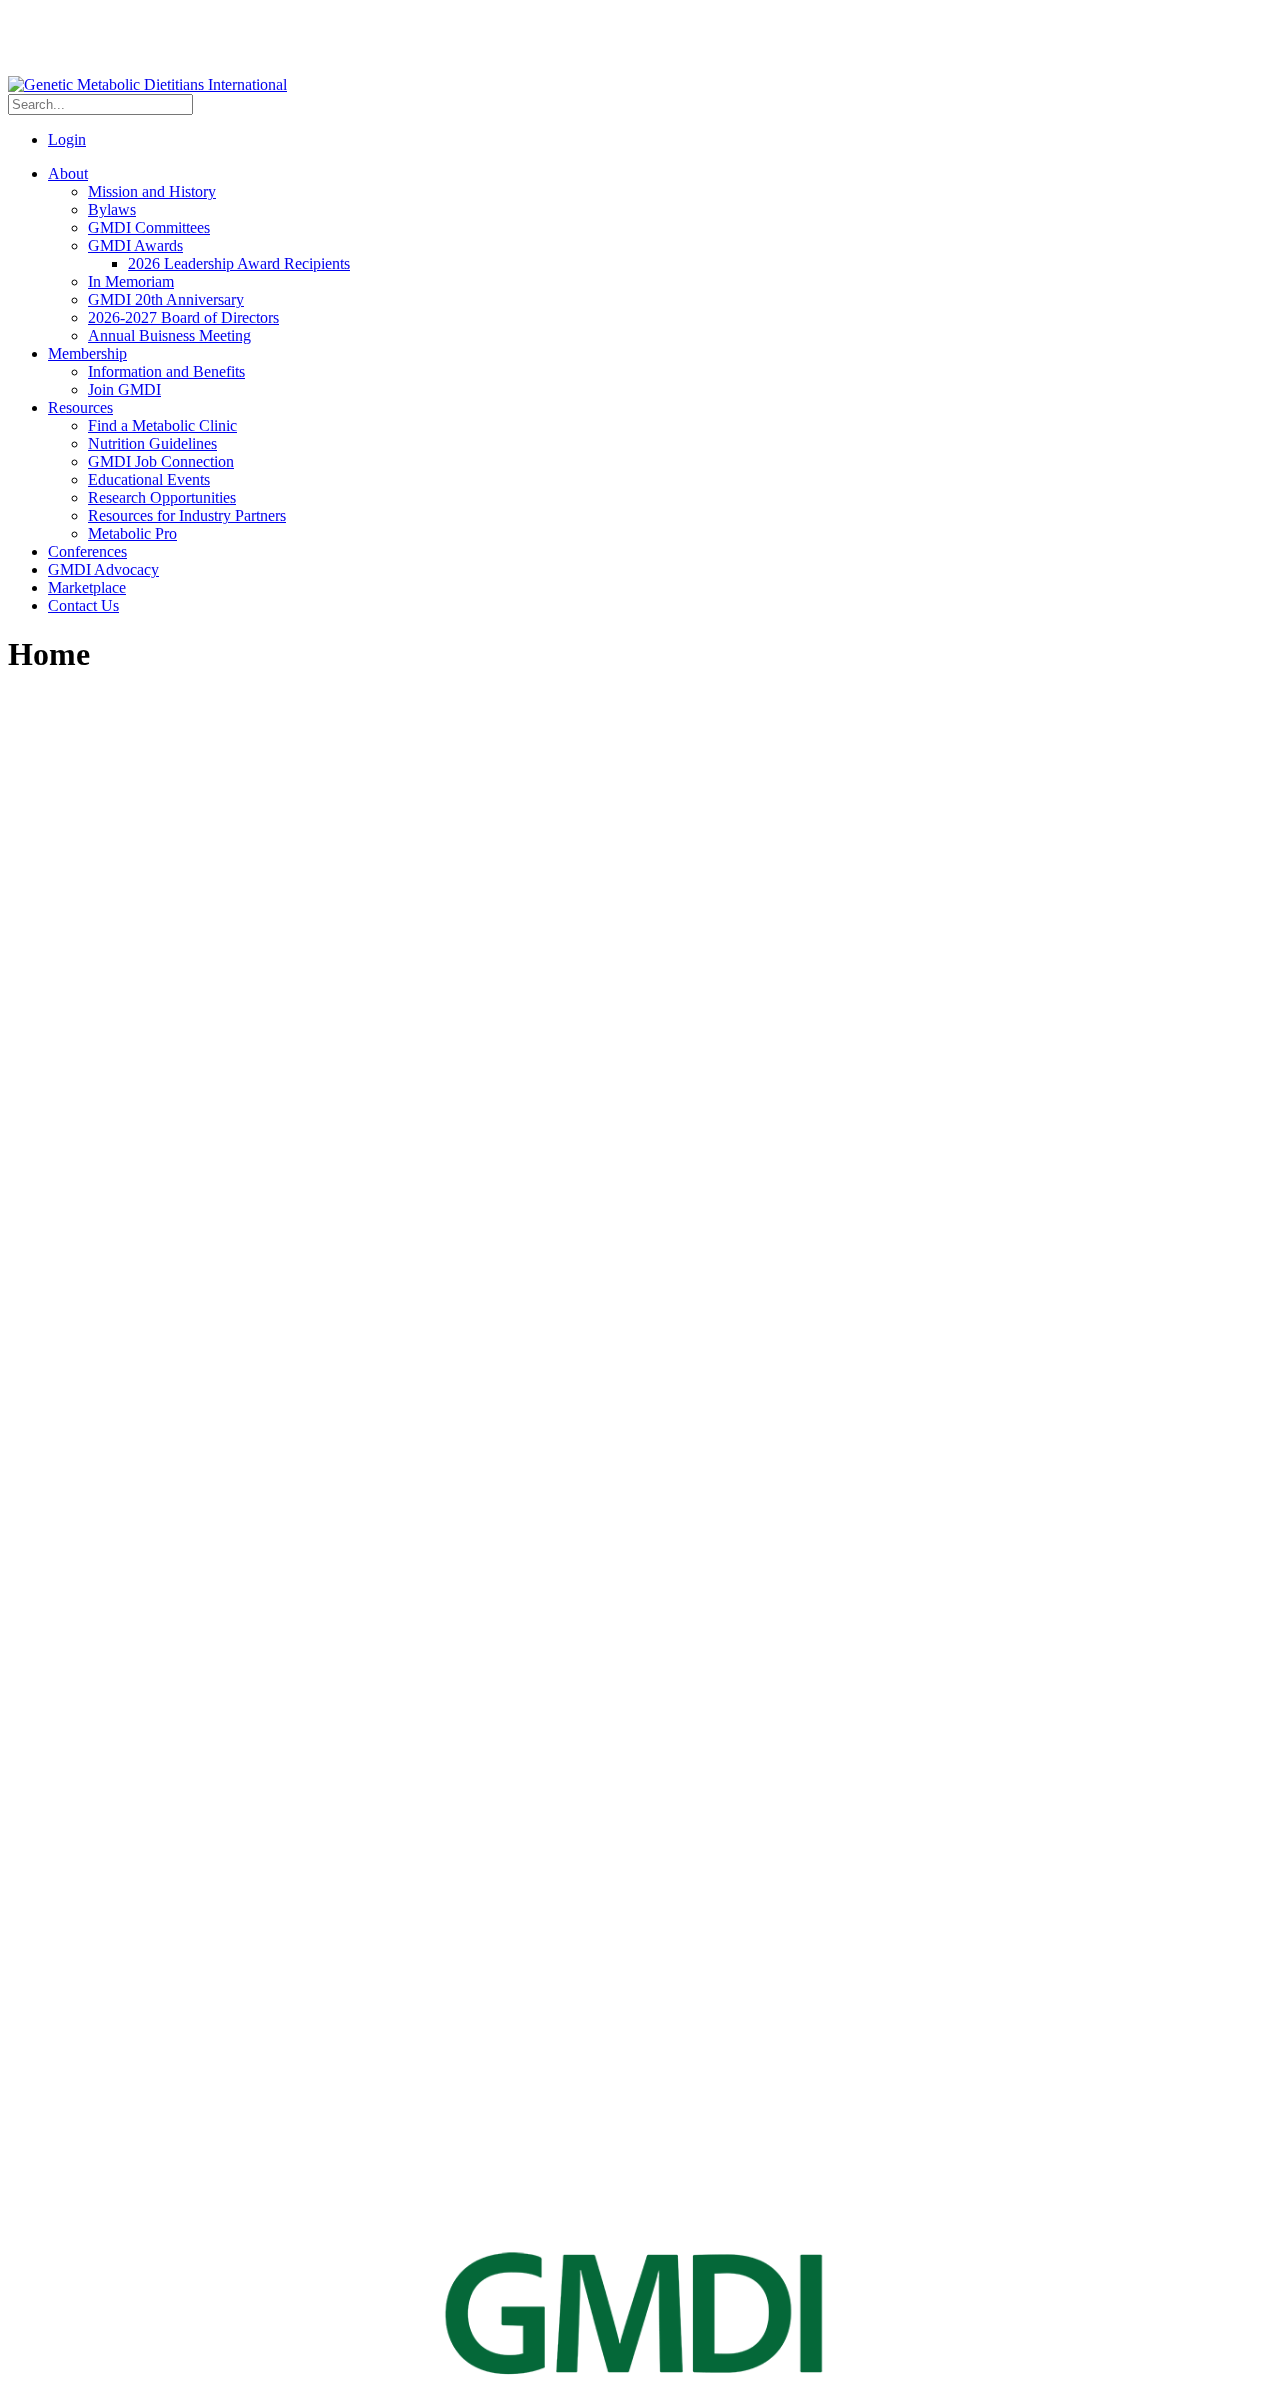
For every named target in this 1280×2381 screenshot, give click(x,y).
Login (67, 139)
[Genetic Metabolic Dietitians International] (147, 84)
